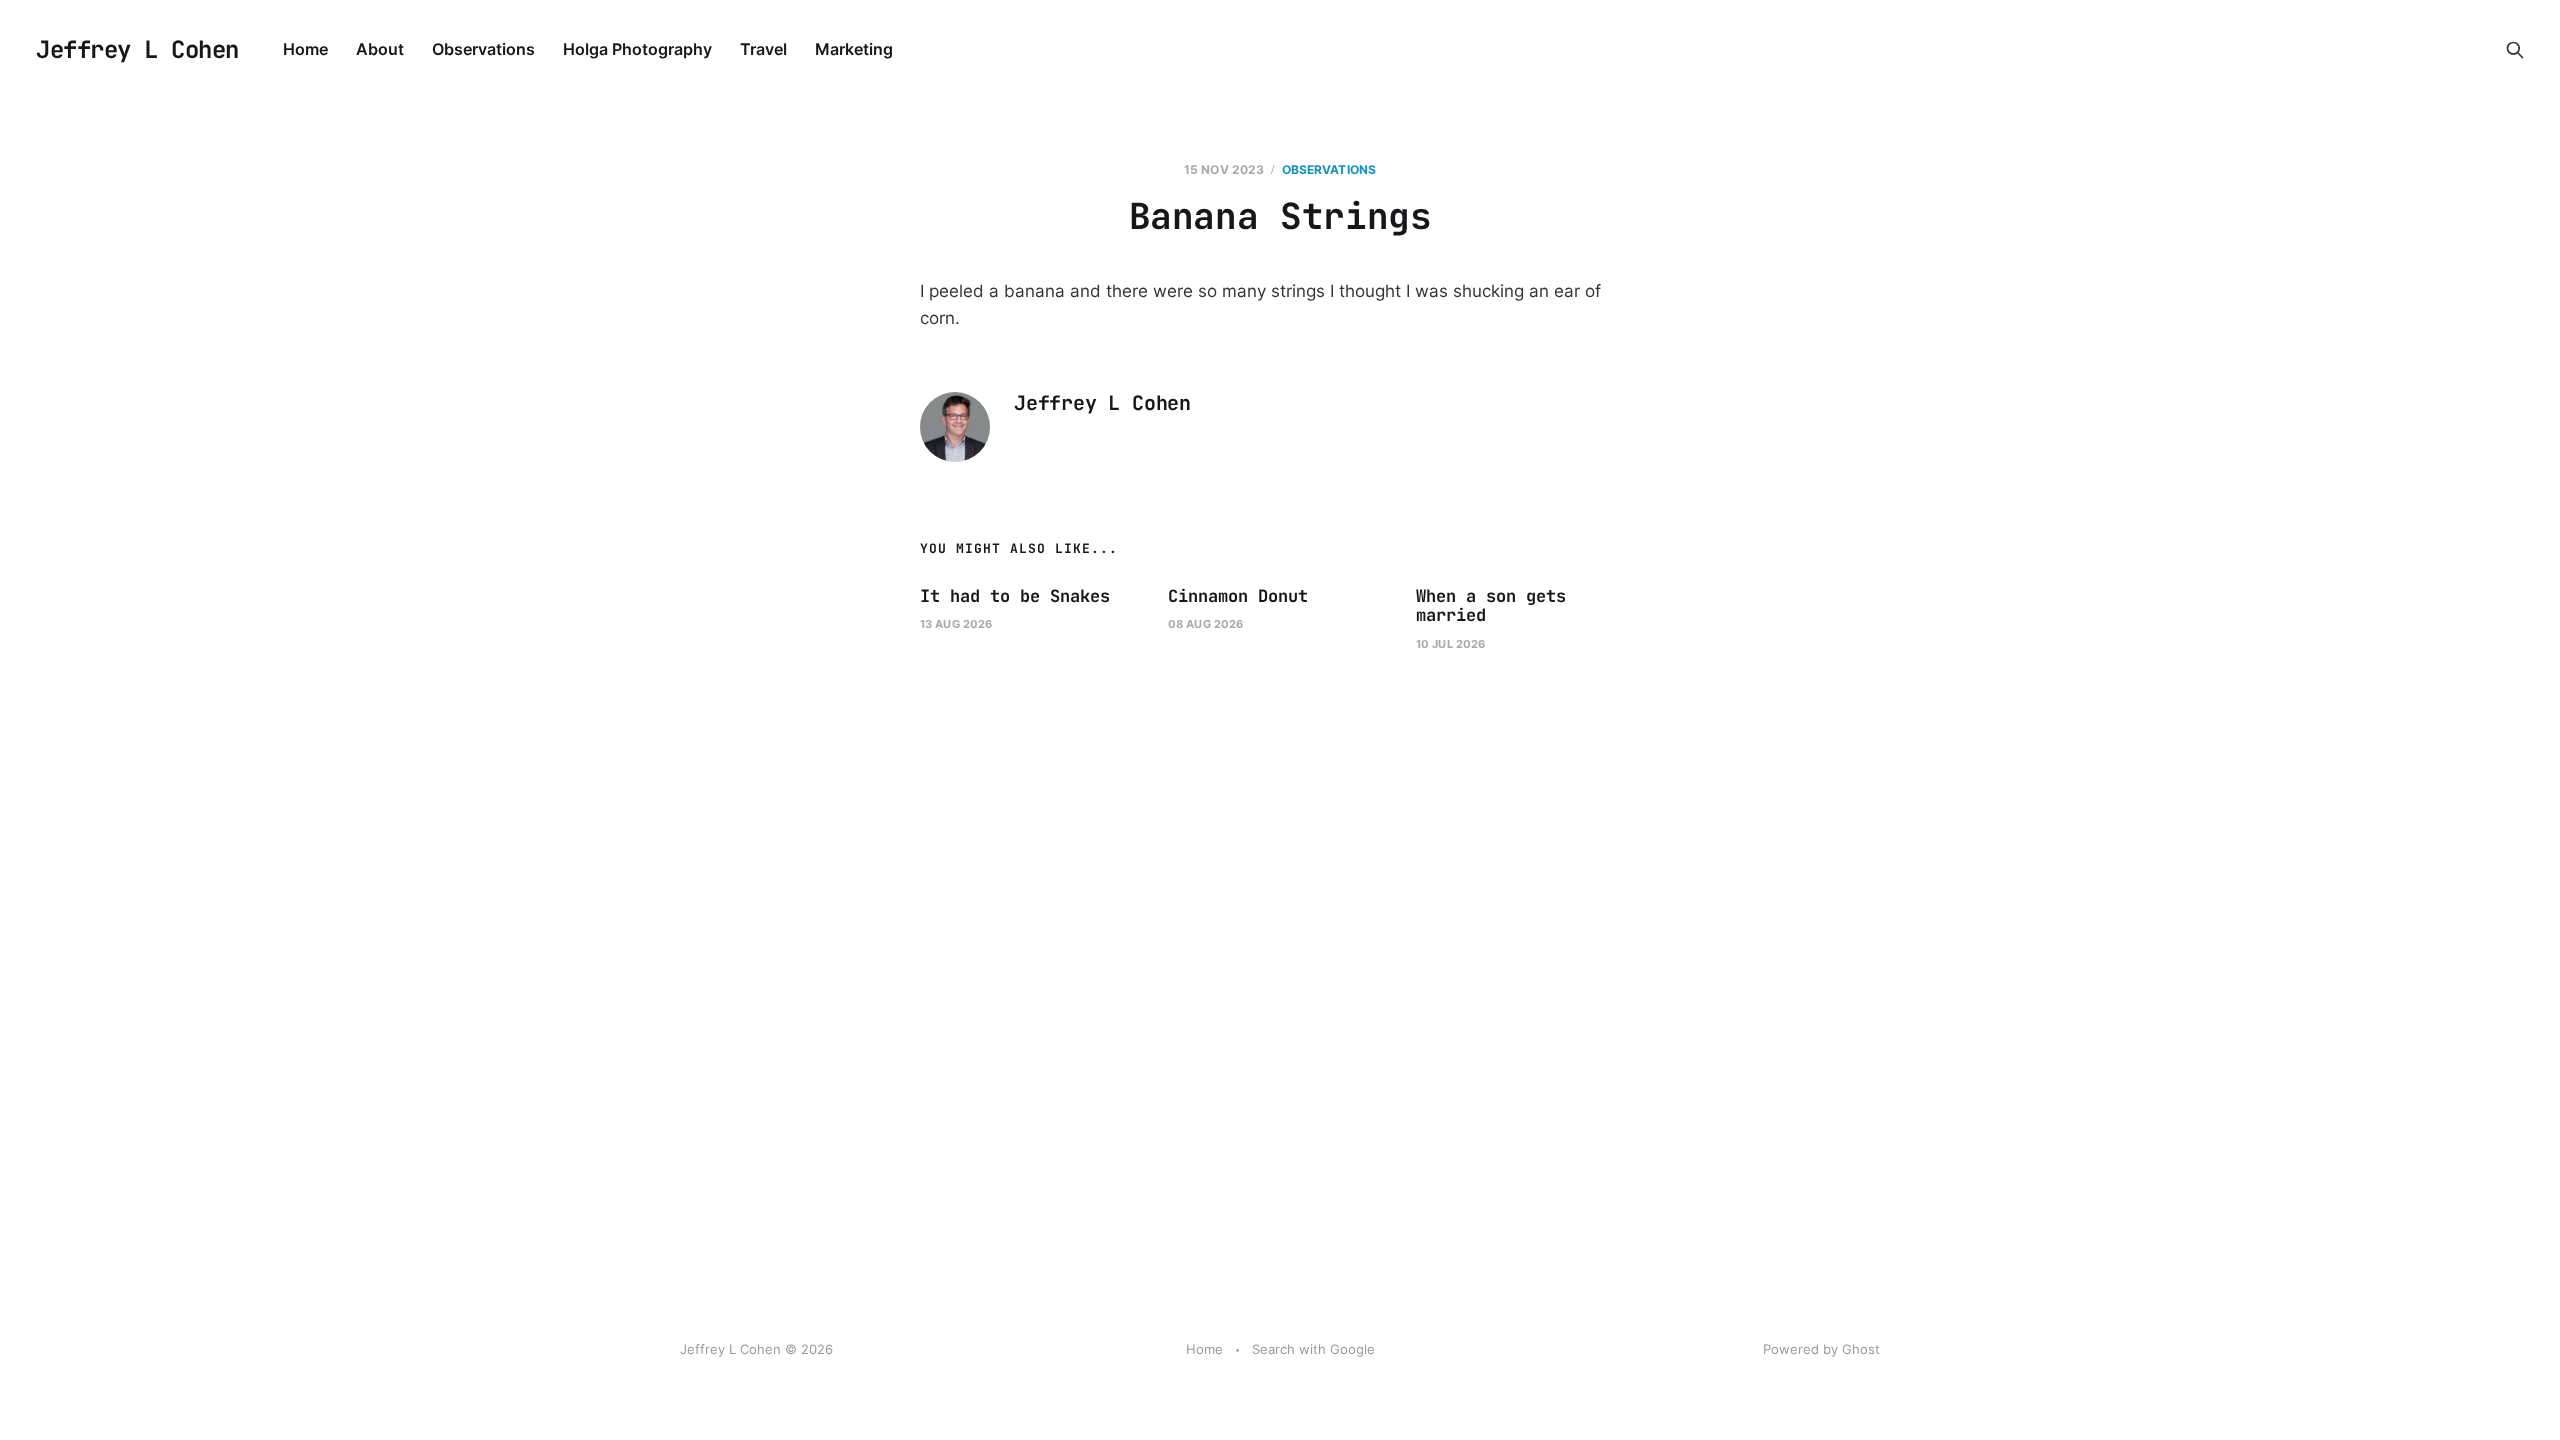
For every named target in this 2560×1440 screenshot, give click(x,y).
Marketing (854, 49)
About (380, 49)
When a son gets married (1491, 606)
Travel (763, 49)
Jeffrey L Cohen (137, 50)
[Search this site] (2515, 50)
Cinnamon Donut (1238, 596)
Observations (483, 49)
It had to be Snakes (1015, 596)
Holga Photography (637, 49)
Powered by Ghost (1821, 1349)
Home (305, 49)
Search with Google (1313, 1349)
